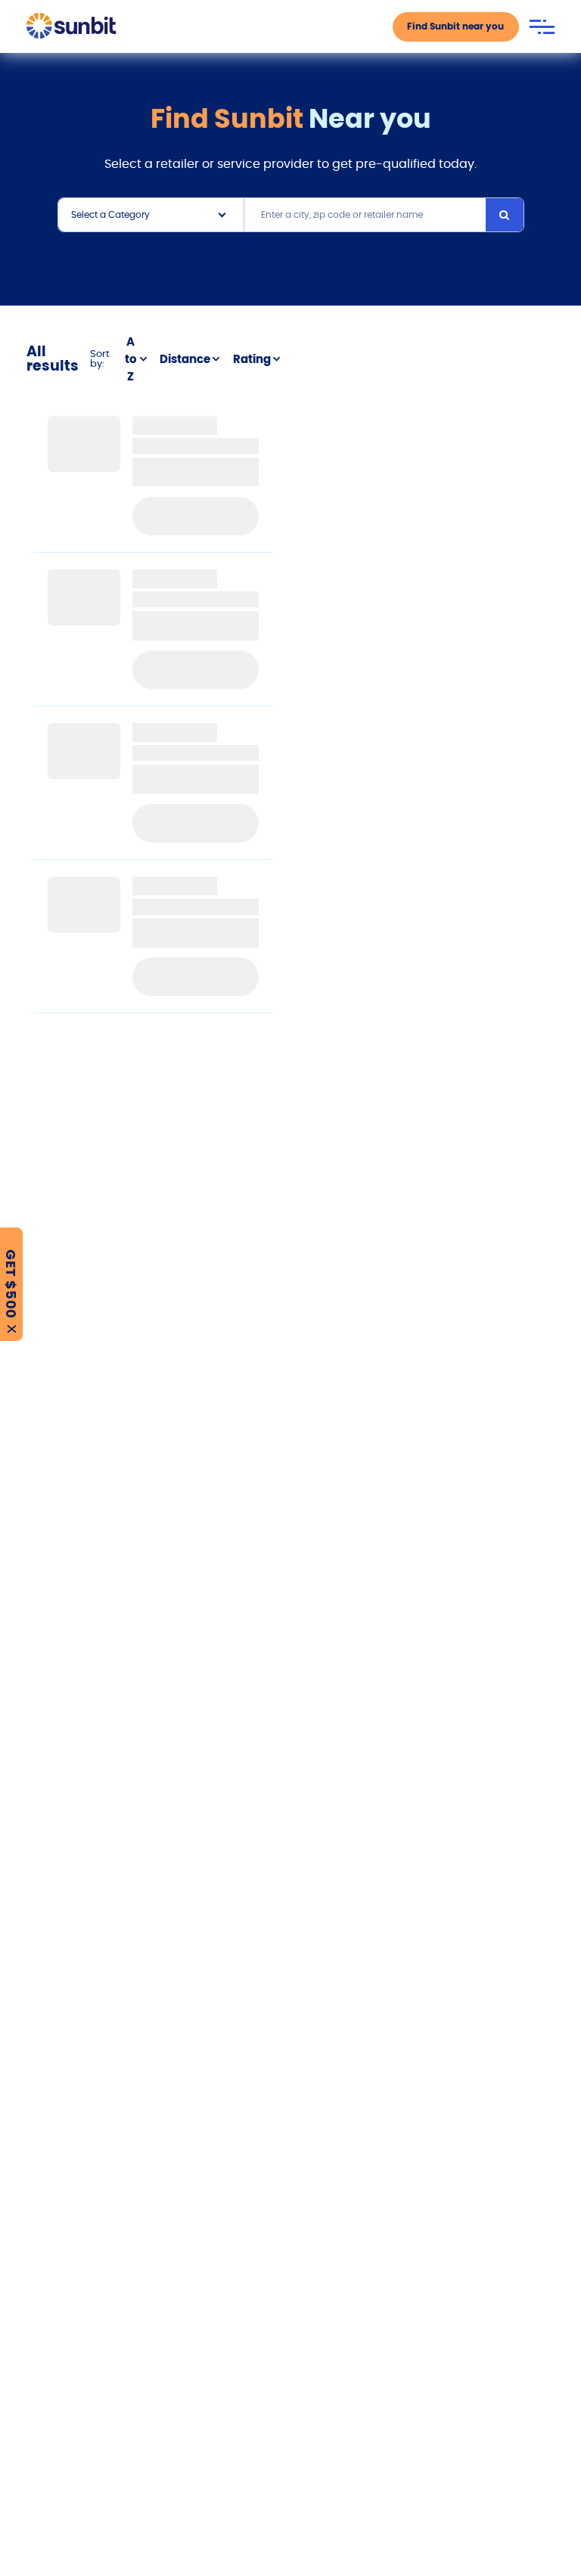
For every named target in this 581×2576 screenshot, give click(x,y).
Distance (185, 359)
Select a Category (110, 214)
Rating (252, 359)
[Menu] (542, 27)
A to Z (131, 359)
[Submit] (505, 215)
